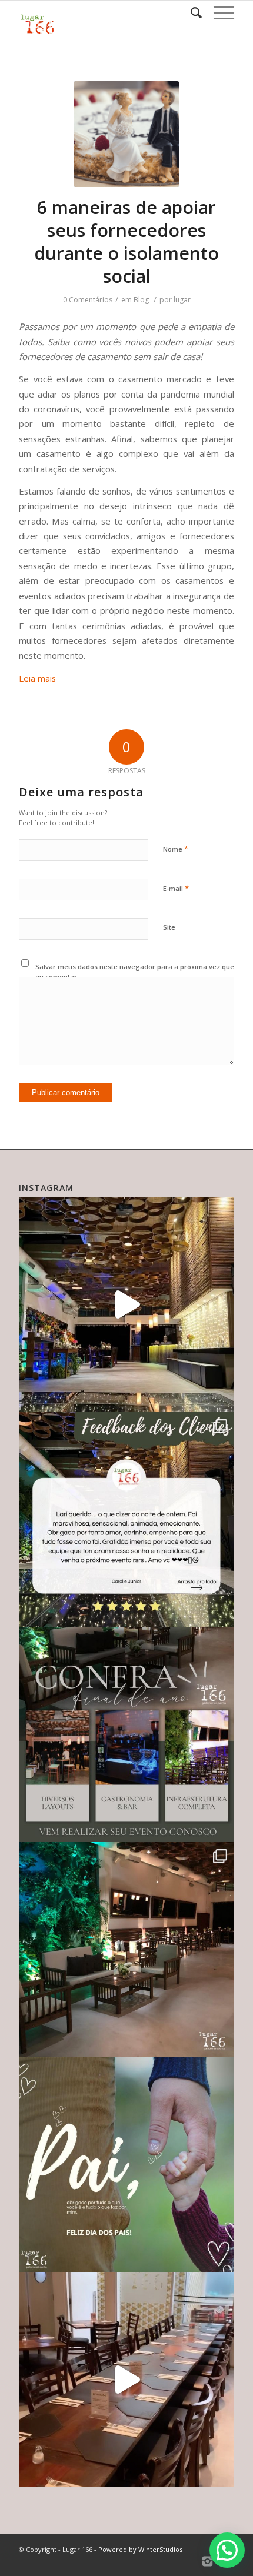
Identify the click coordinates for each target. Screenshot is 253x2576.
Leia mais (37, 678)
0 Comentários (88, 300)
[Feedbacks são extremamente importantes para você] (126, 1520)
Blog (141, 300)
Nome (176, 849)
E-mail (176, 888)
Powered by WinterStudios (140, 2549)
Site (169, 927)
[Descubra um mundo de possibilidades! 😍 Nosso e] (126, 1950)
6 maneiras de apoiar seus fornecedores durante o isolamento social (126, 242)
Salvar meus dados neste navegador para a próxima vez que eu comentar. (135, 972)
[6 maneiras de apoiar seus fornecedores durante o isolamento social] (126, 134)
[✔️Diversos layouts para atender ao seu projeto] (126, 1735)
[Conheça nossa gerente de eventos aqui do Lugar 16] (126, 1305)
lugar (182, 300)
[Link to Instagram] (208, 2561)
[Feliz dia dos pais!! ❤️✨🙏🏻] (126, 2165)
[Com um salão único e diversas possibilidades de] (126, 2380)
